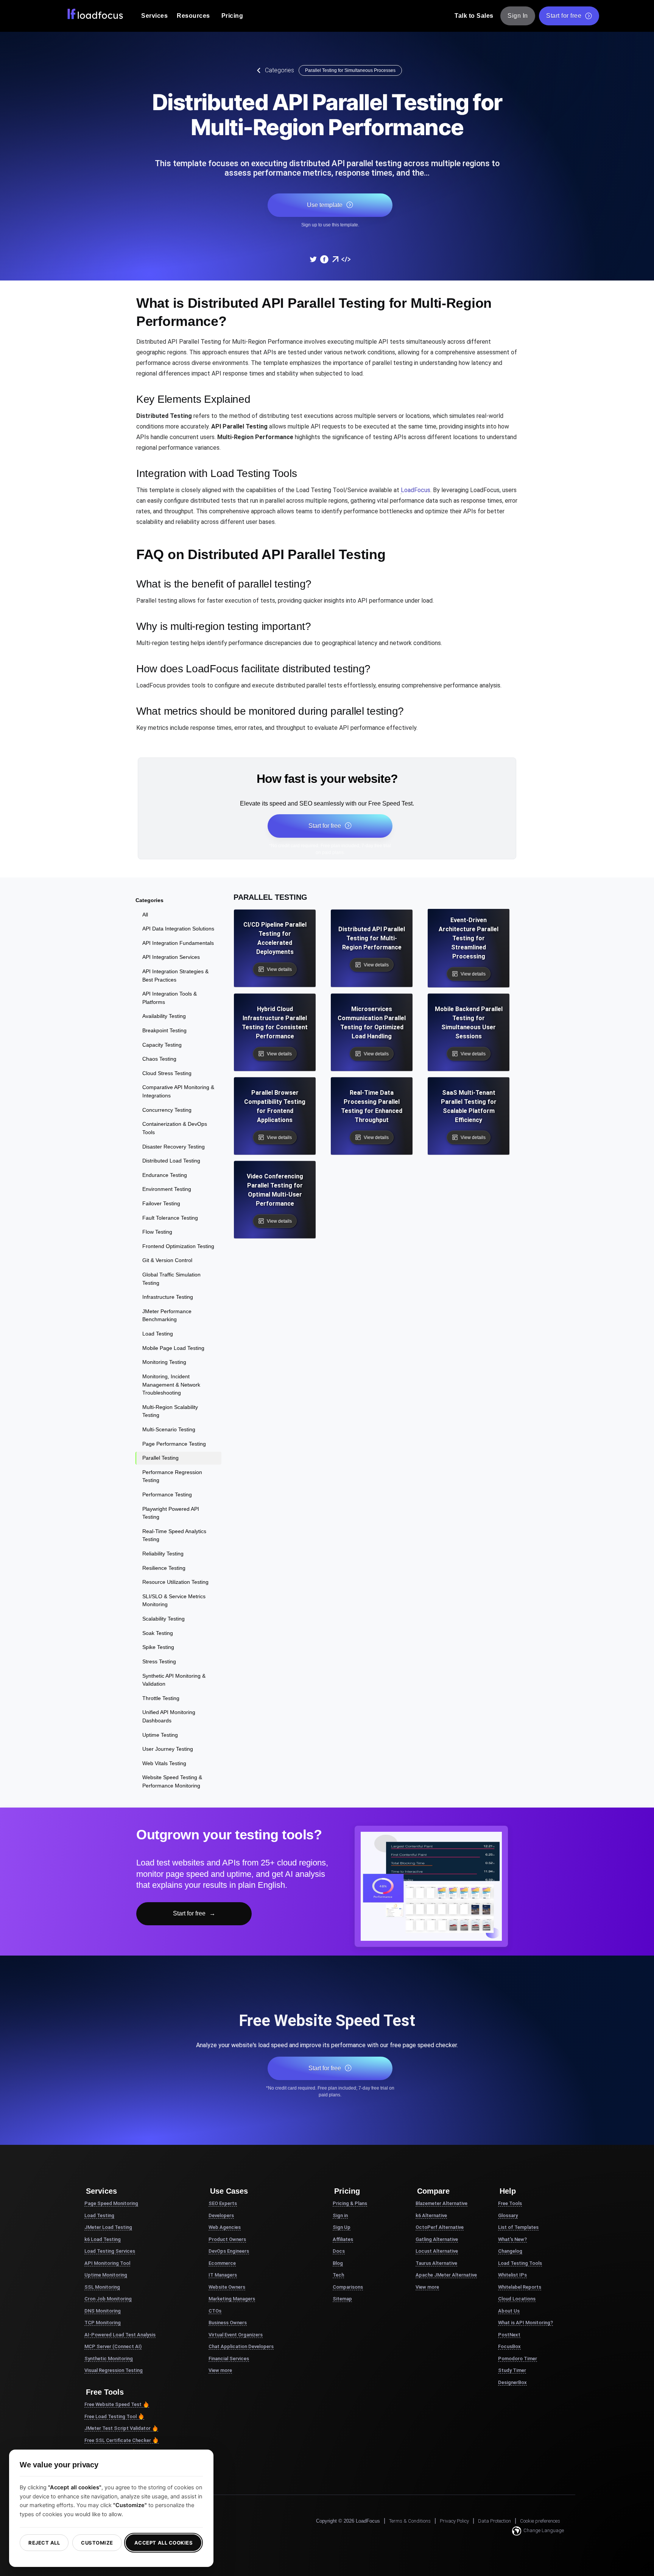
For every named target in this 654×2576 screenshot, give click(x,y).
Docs (339, 2251)
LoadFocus (416, 490)
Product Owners (227, 2239)
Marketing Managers (232, 2299)
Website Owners (227, 2287)
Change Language (544, 2530)
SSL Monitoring (102, 2287)
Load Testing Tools (520, 2263)
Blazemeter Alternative (441, 2203)
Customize (97, 2543)
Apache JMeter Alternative (446, 2275)
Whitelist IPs (512, 2275)
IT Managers (223, 2275)
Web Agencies (225, 2227)
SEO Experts (223, 2203)
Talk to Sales (474, 16)
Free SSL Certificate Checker (118, 2440)
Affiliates (343, 2239)
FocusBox (509, 2346)
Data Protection (494, 2521)
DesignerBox (512, 2382)
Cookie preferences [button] (540, 2521)
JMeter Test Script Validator (118, 2428)
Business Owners (228, 2323)
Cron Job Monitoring (108, 2299)
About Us (509, 2311)
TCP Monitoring (103, 2323)
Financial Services (229, 2359)
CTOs (215, 2311)
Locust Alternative (437, 2251)
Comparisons (348, 2287)
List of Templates (518, 2227)
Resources (193, 16)
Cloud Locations (517, 2299)
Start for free (564, 16)
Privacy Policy (454, 2521)
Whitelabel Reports (520, 2287)
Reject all (44, 2543)
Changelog (510, 2251)
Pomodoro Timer (518, 2359)
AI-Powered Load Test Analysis (120, 2335)
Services (154, 16)
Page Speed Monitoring (111, 2203)
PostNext (509, 2335)
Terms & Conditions (410, 2521)
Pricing (232, 16)
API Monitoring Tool (107, 2263)
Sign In (518, 16)
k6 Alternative (431, 2215)
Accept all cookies (163, 2543)
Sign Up (342, 2227)
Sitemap (342, 2299)
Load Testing (99, 2215)
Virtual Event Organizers (236, 2335)
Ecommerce (222, 2263)
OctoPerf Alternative (440, 2227)
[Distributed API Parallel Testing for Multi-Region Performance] (313, 259)
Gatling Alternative (437, 2239)
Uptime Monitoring (106, 2275)
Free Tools (510, 2203)
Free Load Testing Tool (111, 2416)
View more (220, 2370)
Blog (338, 2263)
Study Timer (512, 2370)
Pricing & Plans (350, 2203)
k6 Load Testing (103, 2239)
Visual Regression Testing (114, 2370)
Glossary (508, 2215)
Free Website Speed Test (113, 2404)
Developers (221, 2215)
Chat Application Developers (241, 2346)
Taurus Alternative (436, 2263)
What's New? (512, 2239)
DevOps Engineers (229, 2251)
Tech (338, 2275)
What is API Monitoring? (526, 2323)
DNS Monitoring (103, 2311)
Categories (280, 70)
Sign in (340, 2215)
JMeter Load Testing (108, 2227)
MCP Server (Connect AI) (113, 2346)
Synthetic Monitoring (109, 2359)
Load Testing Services (110, 2251)
